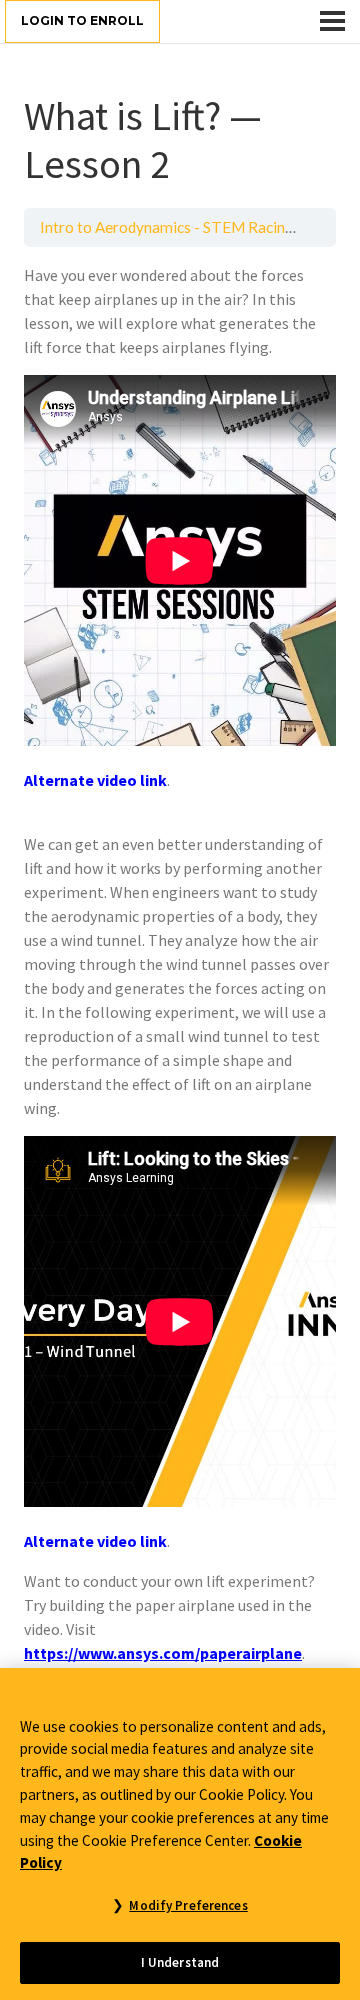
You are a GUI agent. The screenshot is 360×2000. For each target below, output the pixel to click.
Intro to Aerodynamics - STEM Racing (167, 227)
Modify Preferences (188, 1905)
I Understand (180, 1962)
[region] (180, 1834)
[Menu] (332, 21)
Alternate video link (95, 780)
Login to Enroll (82, 20)
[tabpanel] (180, 964)
